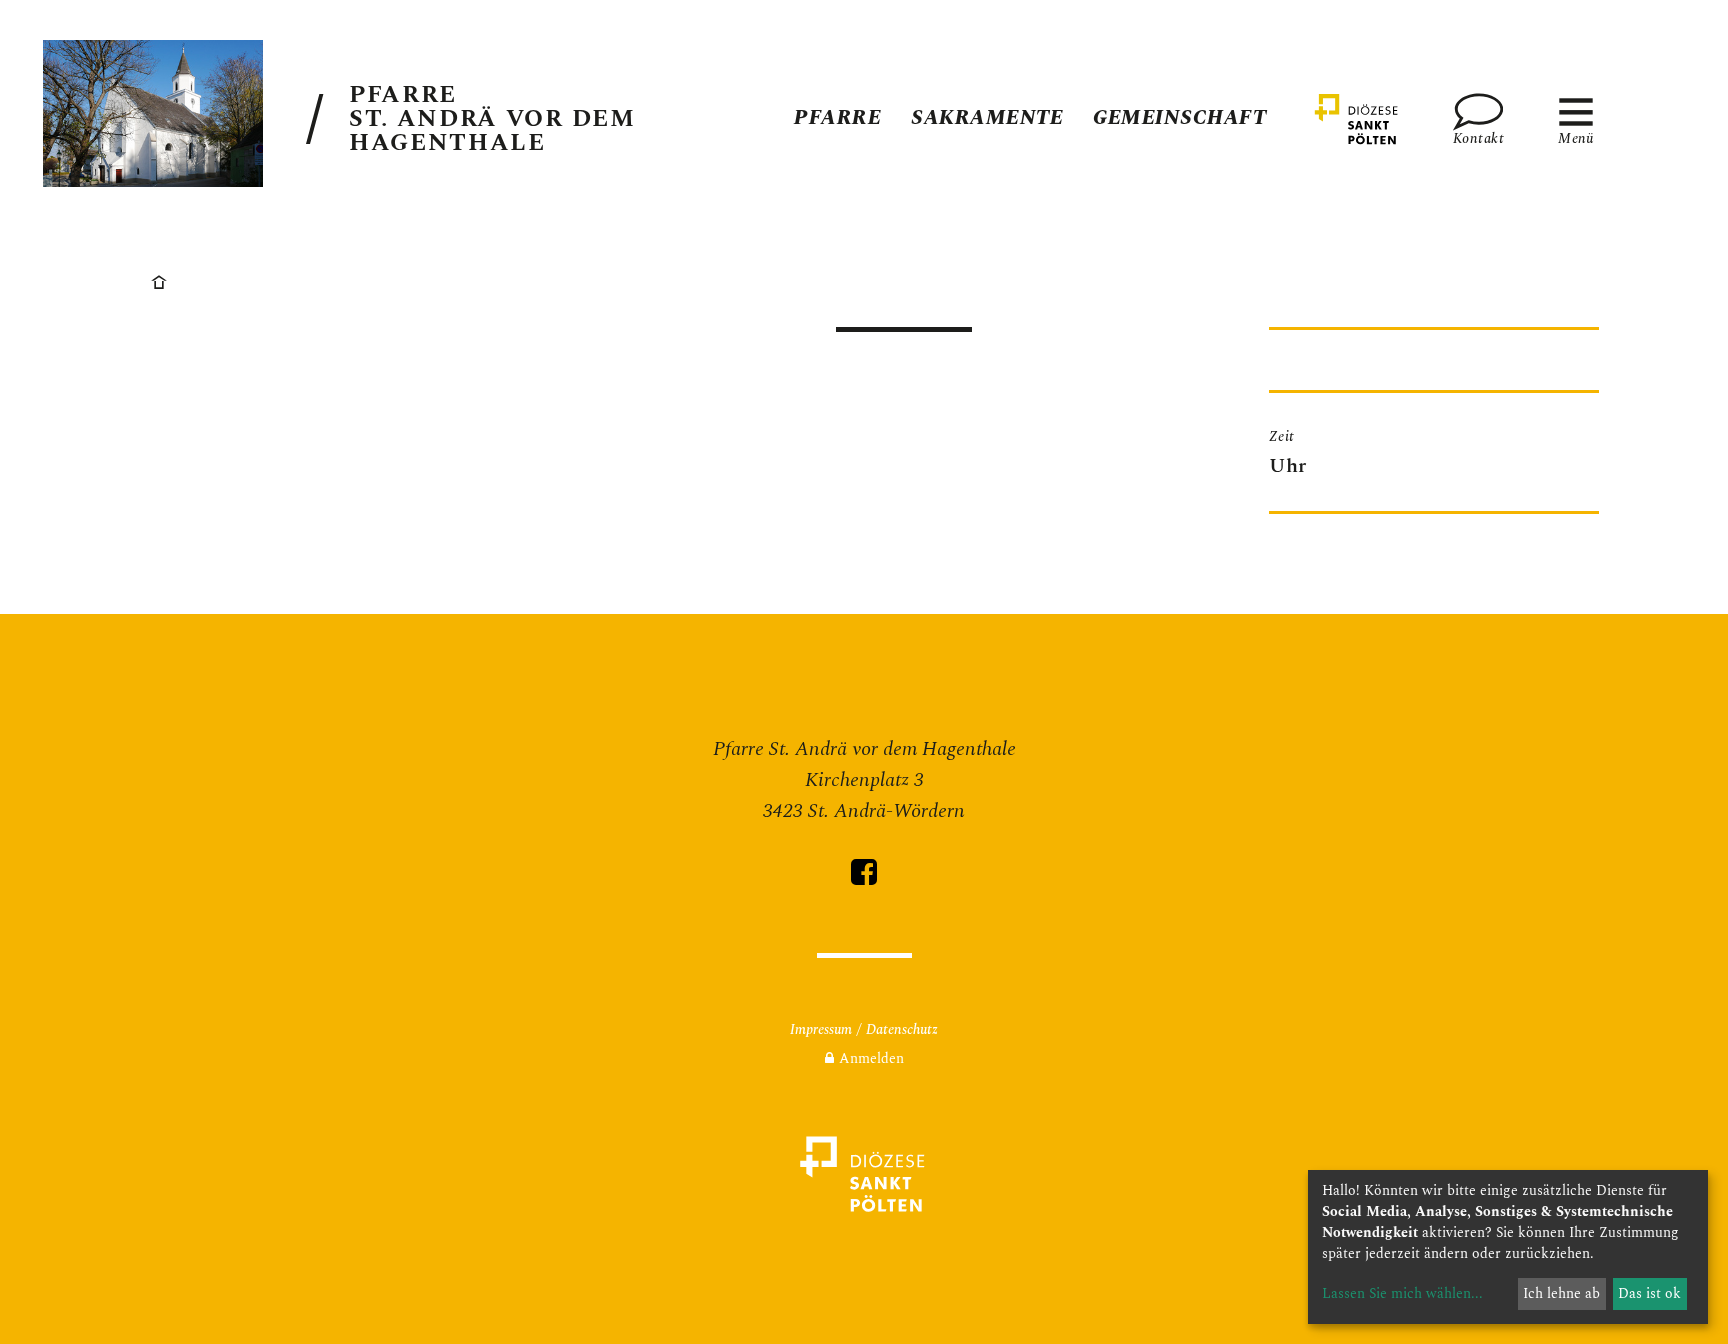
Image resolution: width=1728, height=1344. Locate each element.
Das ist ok (1649, 1293)
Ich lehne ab (1561, 1293)
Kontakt (1478, 137)
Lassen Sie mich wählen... (1402, 1293)
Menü (1576, 137)
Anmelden (871, 1058)
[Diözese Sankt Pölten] (1357, 119)
